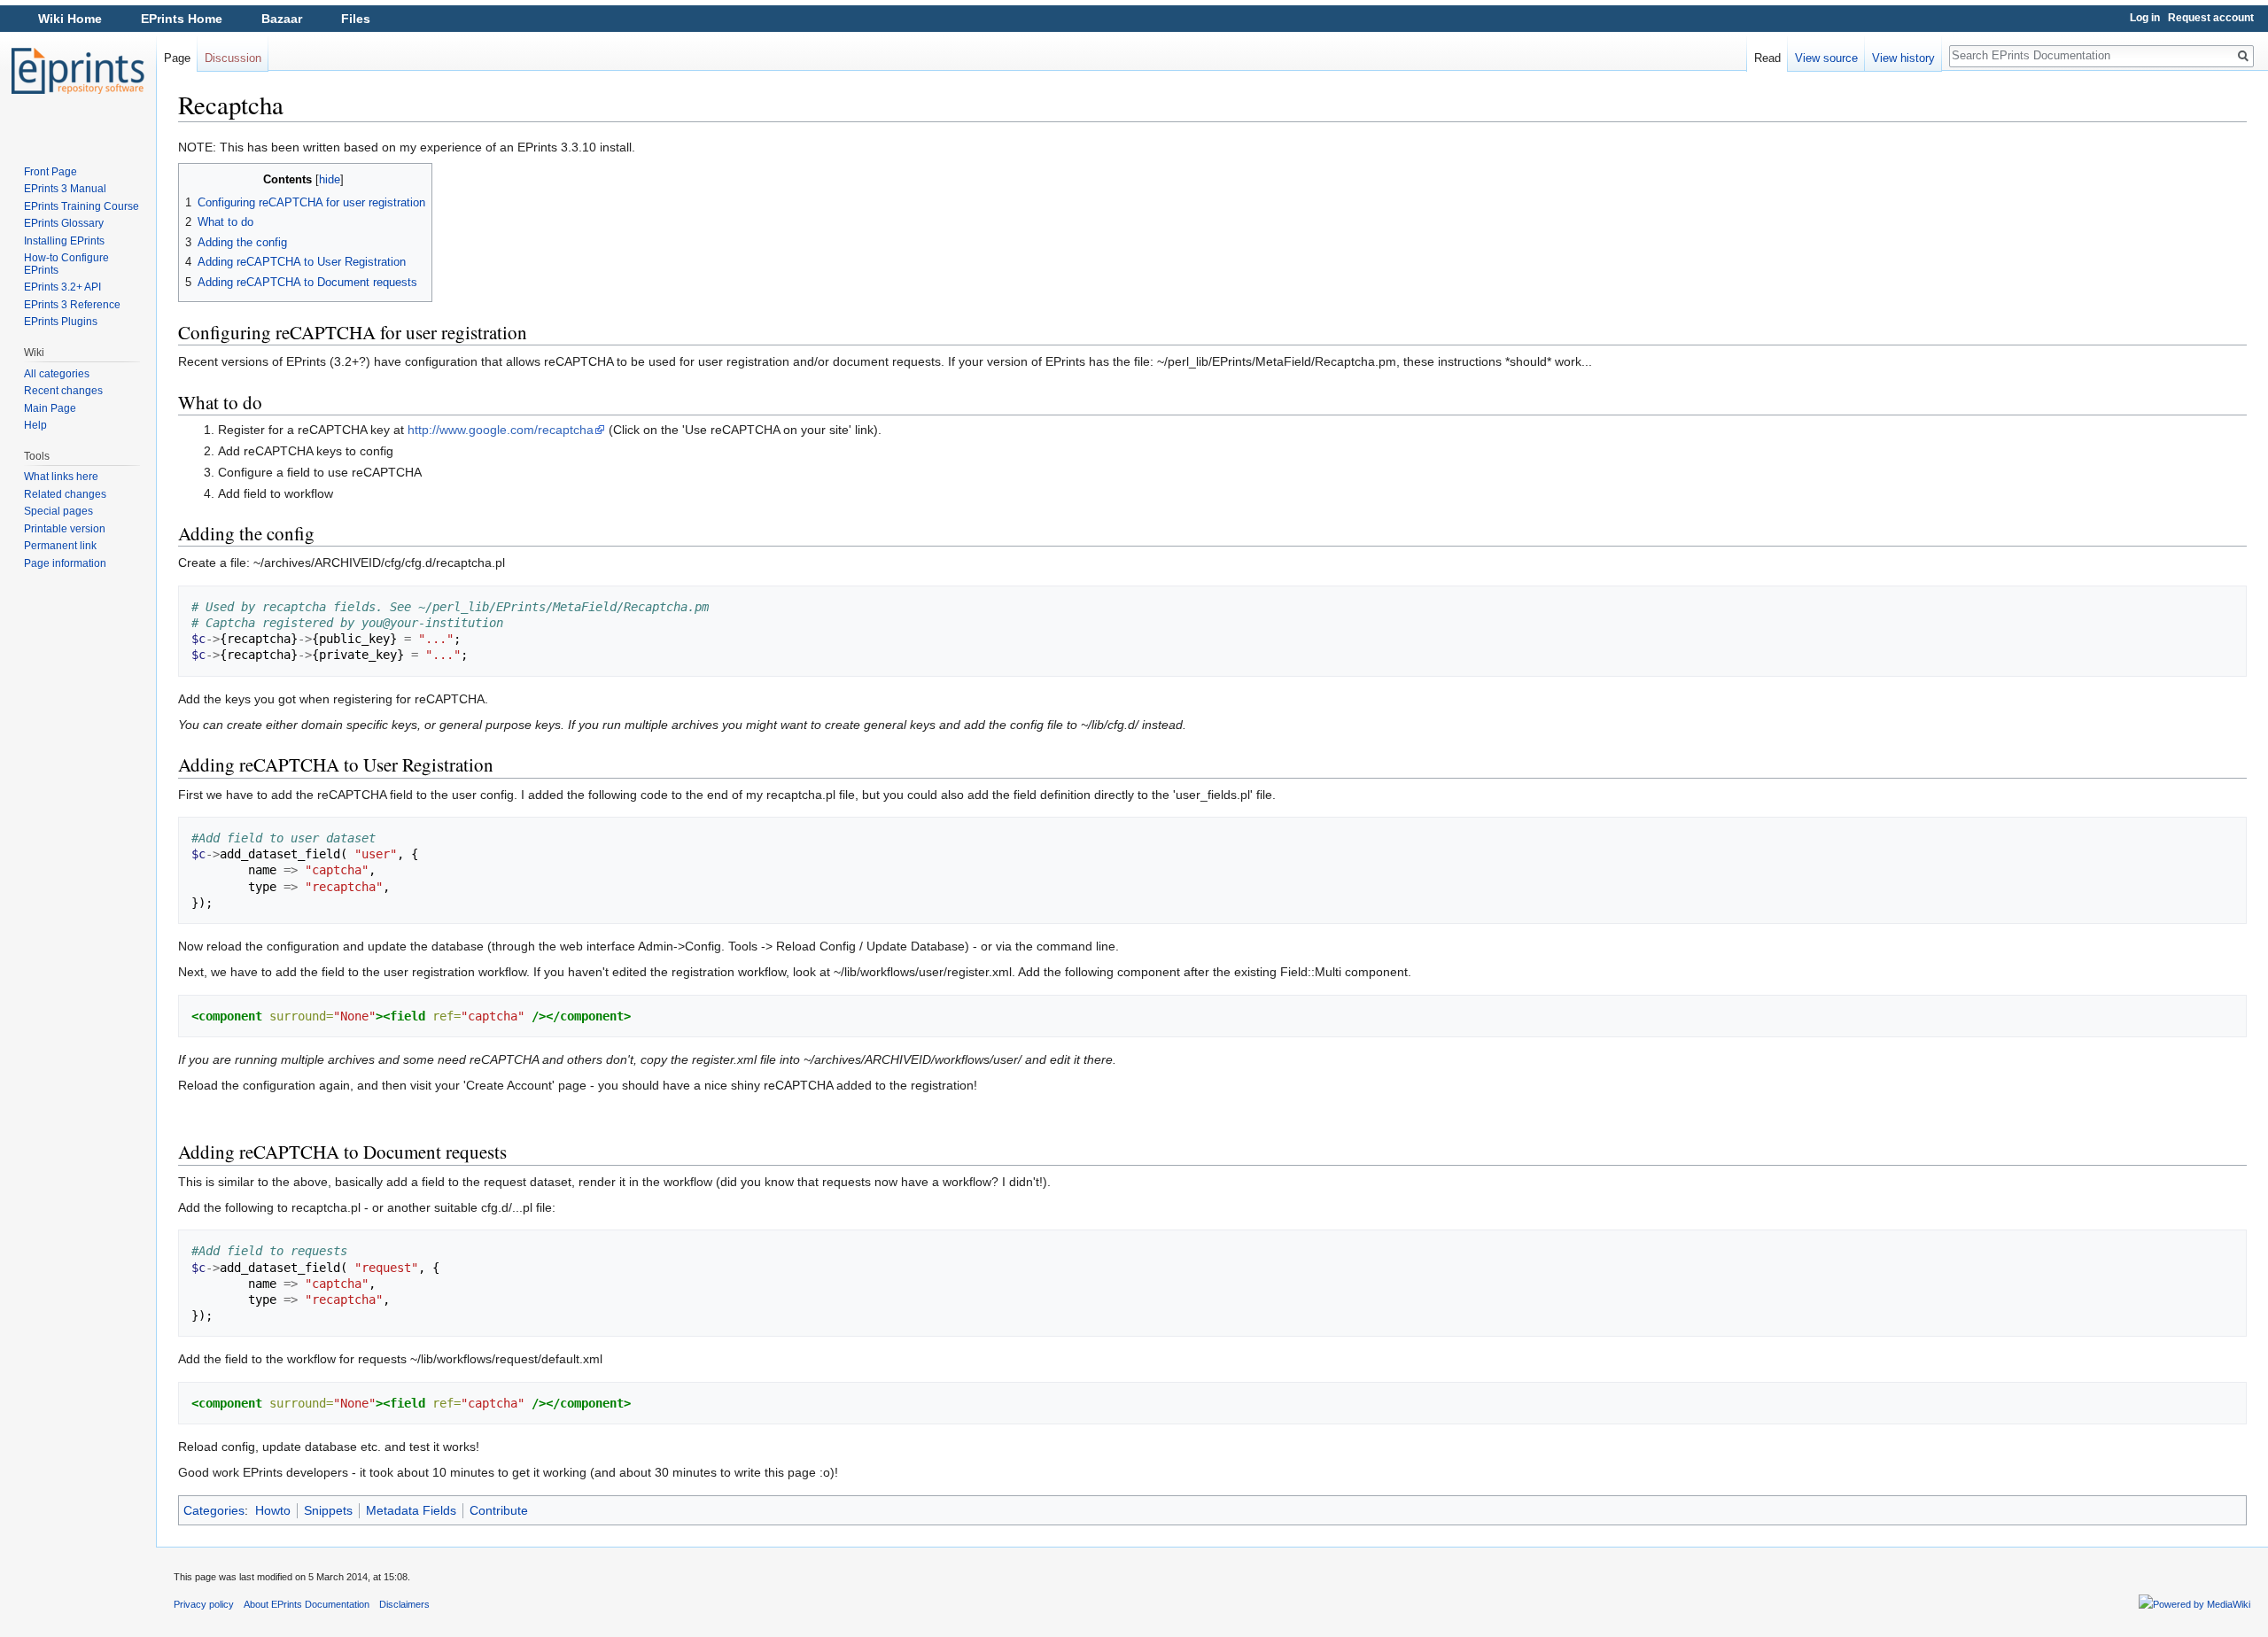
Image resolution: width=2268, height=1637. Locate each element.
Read (1767, 58)
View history (1903, 58)
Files (356, 19)
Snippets (328, 1510)
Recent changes (63, 391)
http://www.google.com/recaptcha (501, 430)
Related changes (65, 494)
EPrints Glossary (64, 223)
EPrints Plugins (61, 322)
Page (177, 58)
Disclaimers (404, 1604)
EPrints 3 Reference (72, 305)
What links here (61, 477)
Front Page (50, 172)
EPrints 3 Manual (65, 189)
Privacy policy (204, 1604)
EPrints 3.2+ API (62, 287)
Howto (273, 1510)
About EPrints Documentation (307, 1604)
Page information (65, 563)
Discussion (233, 58)
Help (35, 425)
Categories (214, 1510)
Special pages (58, 511)
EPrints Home (182, 19)
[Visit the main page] (78, 71)
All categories (57, 374)
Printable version (65, 529)
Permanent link (60, 546)
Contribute (499, 1510)
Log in (2145, 18)
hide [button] (330, 180)
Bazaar (282, 19)
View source (1826, 58)
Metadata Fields (411, 1510)
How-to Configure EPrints (66, 264)
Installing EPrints (64, 241)
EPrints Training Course (82, 206)
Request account (2211, 18)
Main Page (50, 408)
